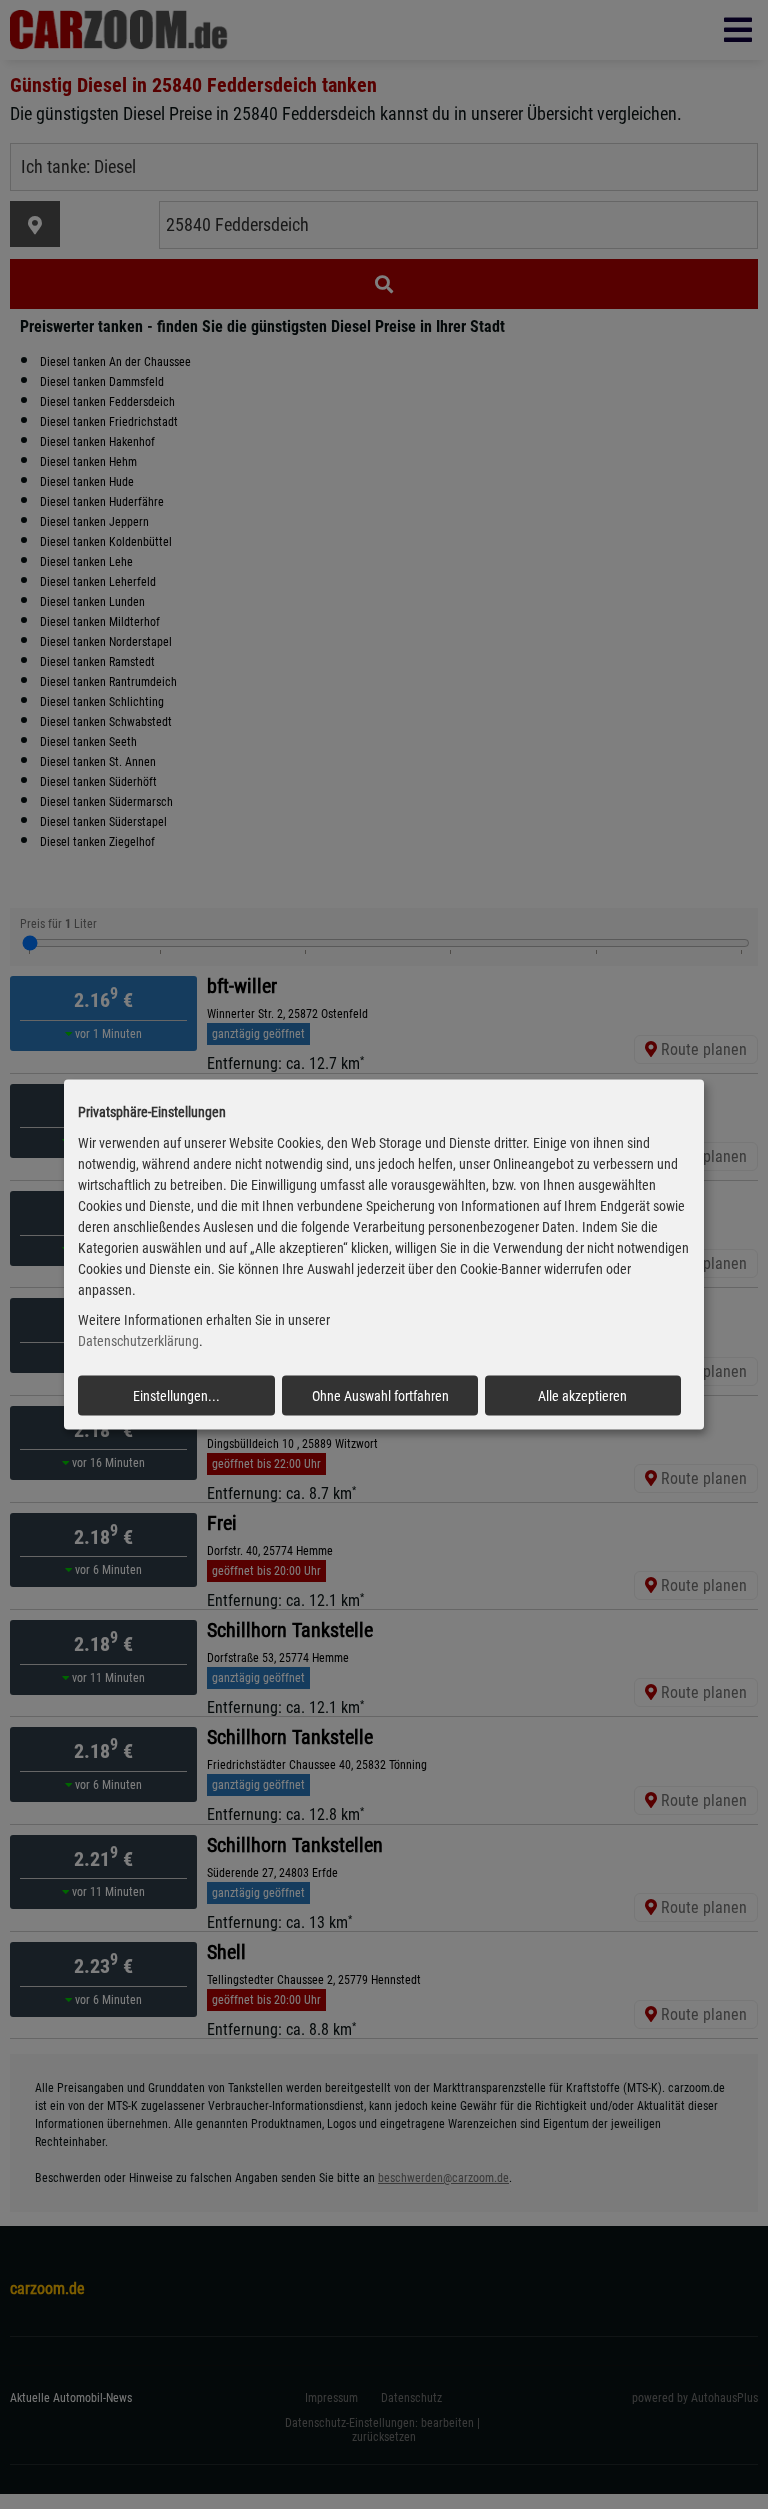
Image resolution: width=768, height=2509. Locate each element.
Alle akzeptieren (582, 1396)
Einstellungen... (176, 1396)
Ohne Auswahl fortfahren (380, 1396)
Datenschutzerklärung (138, 1341)
